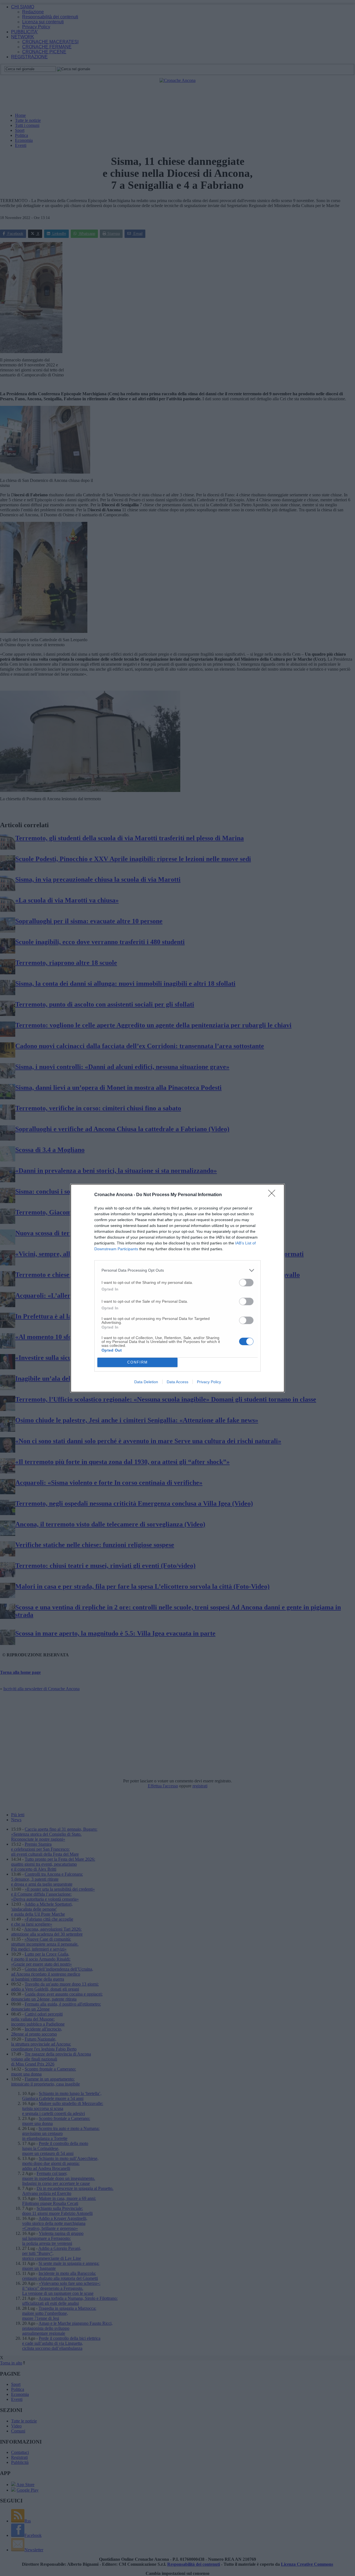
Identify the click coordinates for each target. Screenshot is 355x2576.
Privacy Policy (209, 1382)
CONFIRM (138, 1362)
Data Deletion (146, 1382)
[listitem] (177, 1270)
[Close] (273, 1195)
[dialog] (177, 1288)
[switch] (246, 1283)
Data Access (177, 1382)
